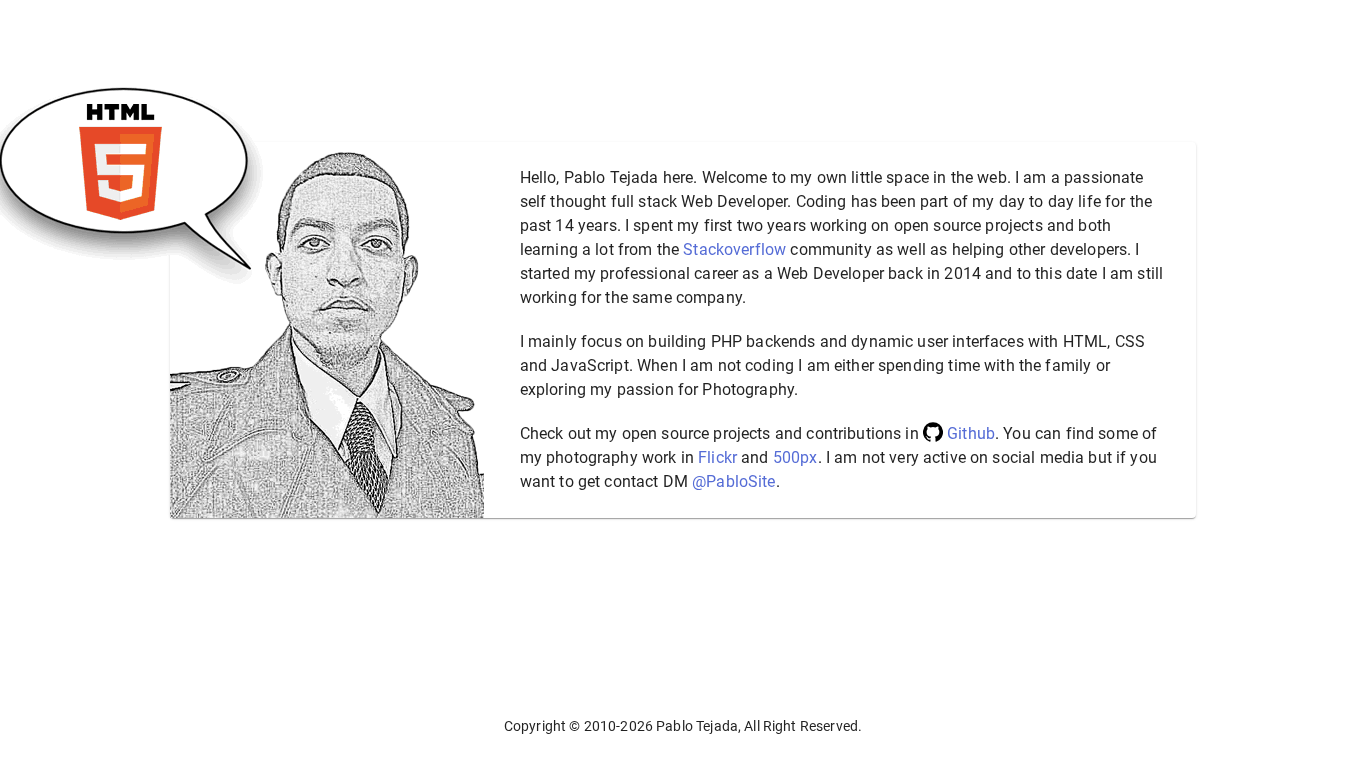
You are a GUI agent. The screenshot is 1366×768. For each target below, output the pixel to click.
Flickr (717, 457)
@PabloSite (734, 481)
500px (795, 457)
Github (971, 433)
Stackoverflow (734, 249)
